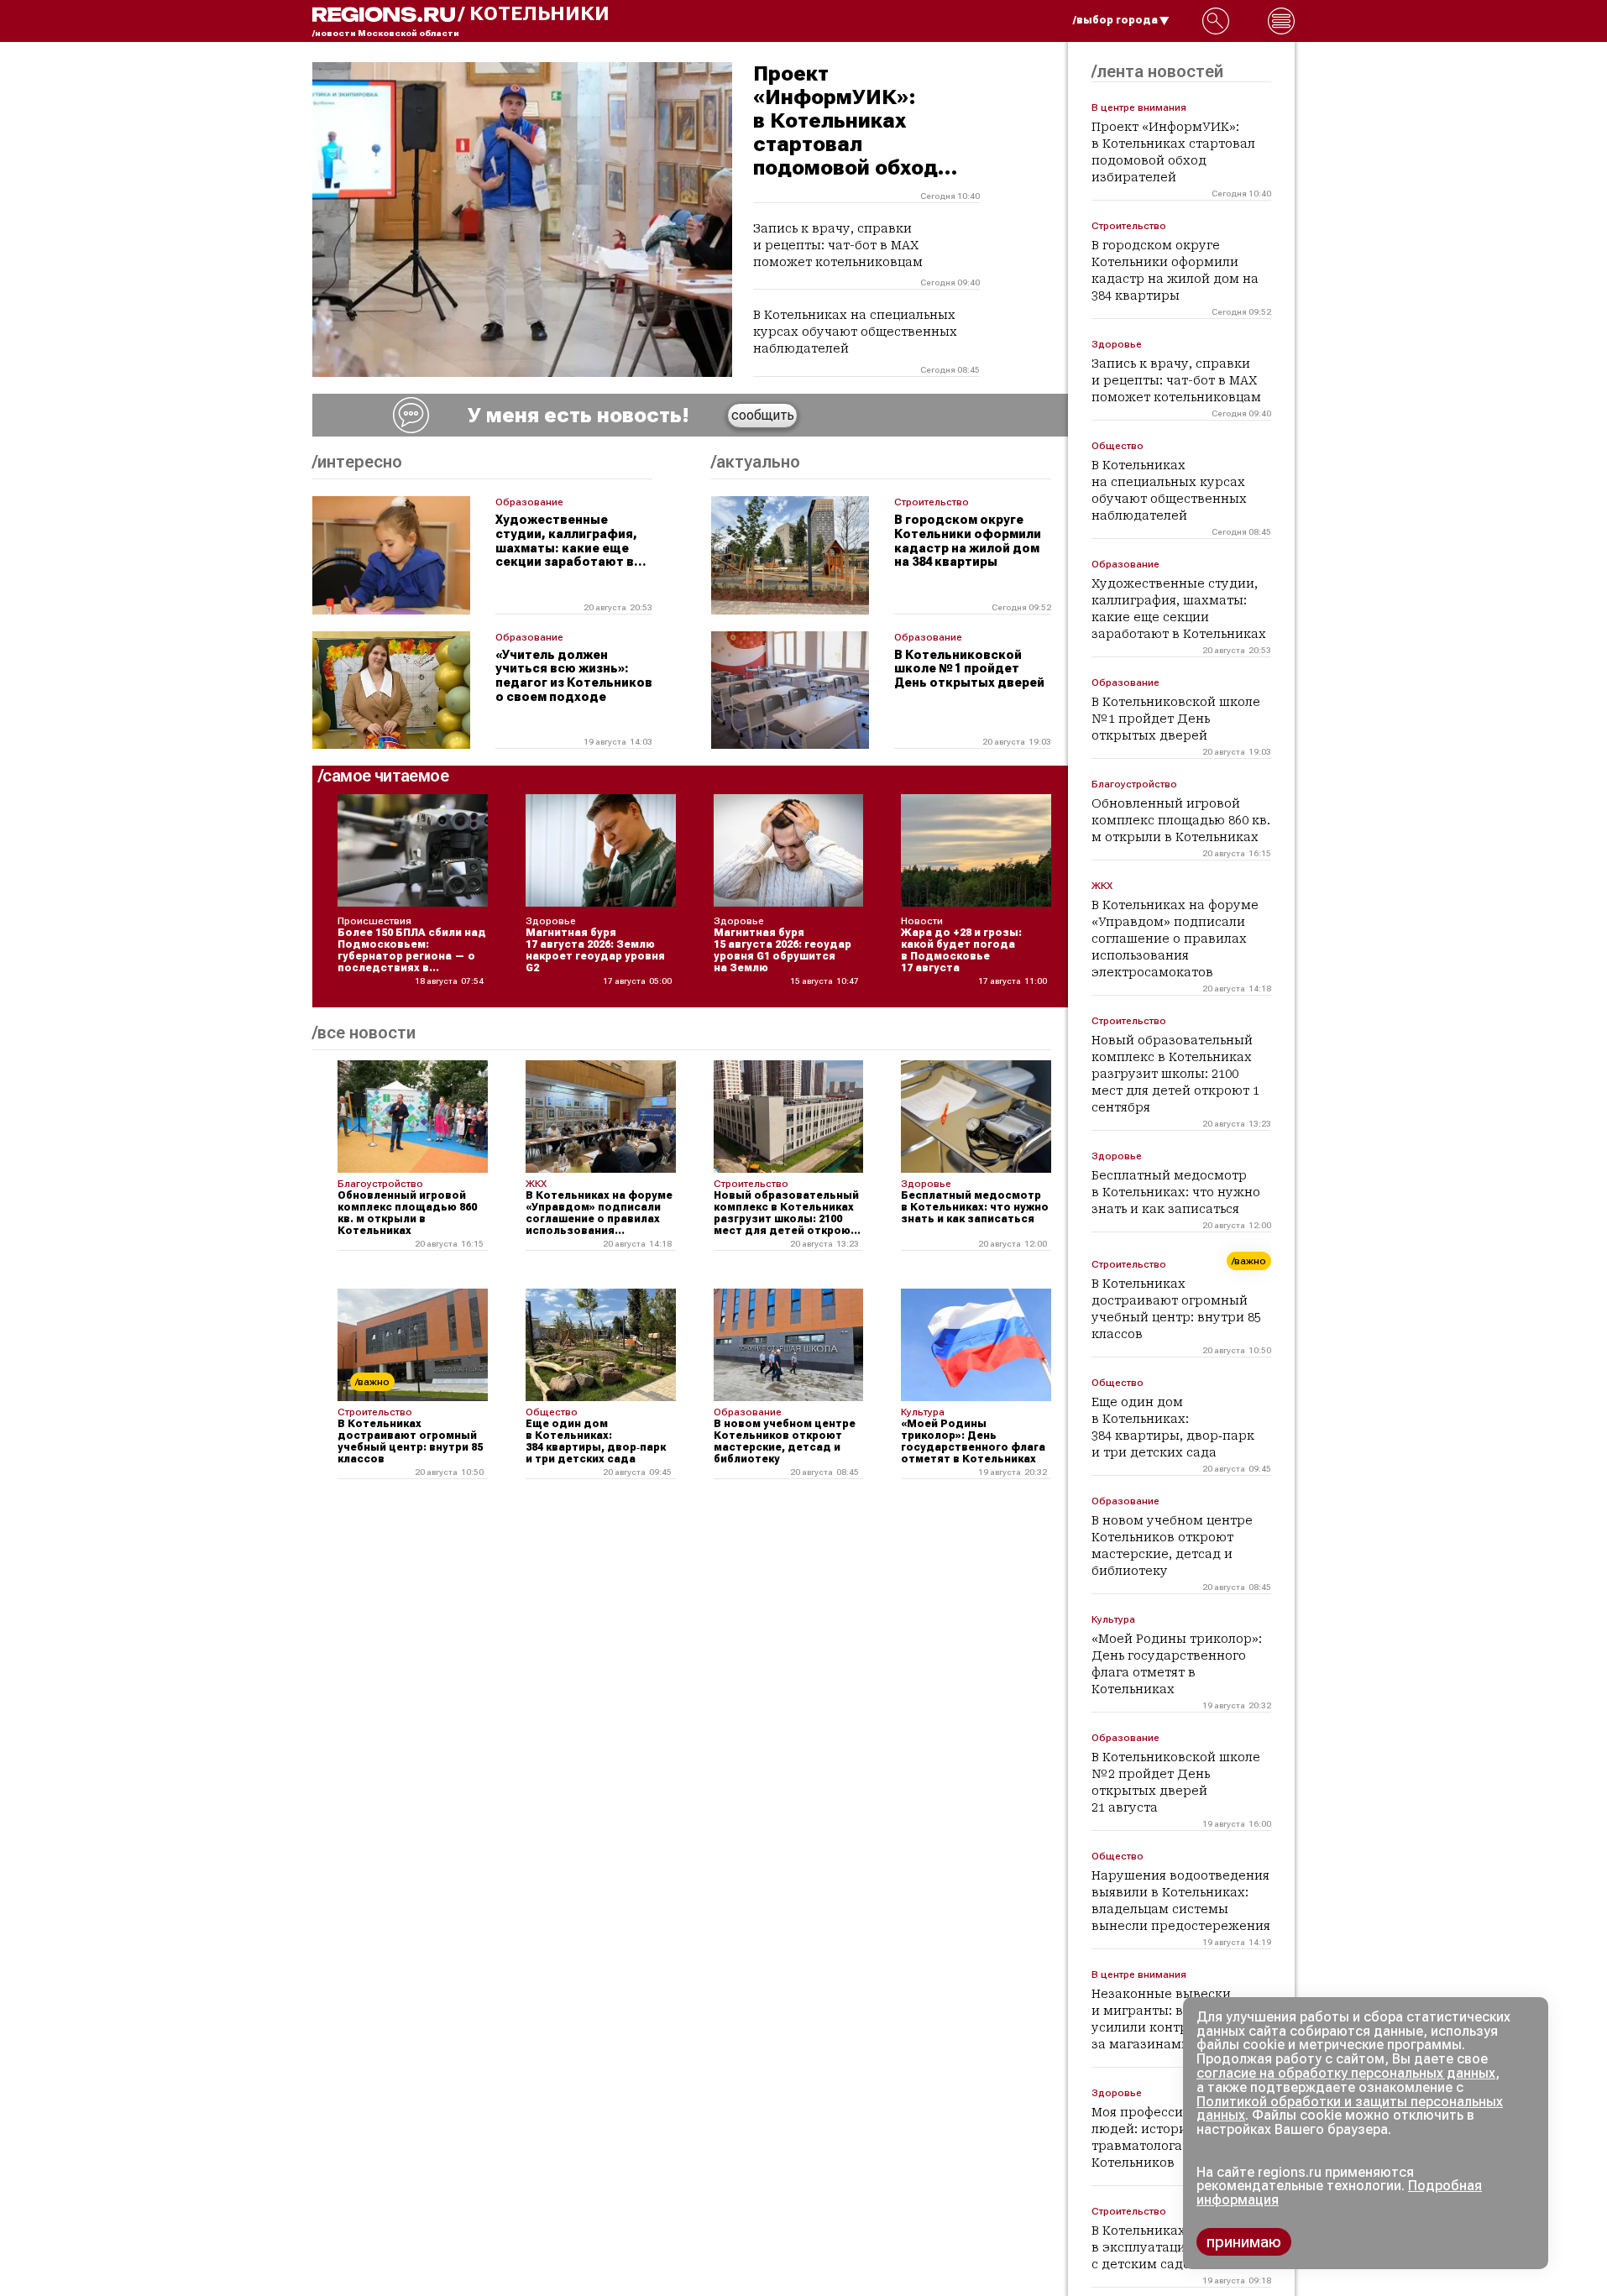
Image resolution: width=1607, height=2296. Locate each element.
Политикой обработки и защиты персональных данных (1350, 2109)
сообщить (763, 415)
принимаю (1244, 2242)
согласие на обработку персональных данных (1346, 2073)
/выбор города (1115, 20)
